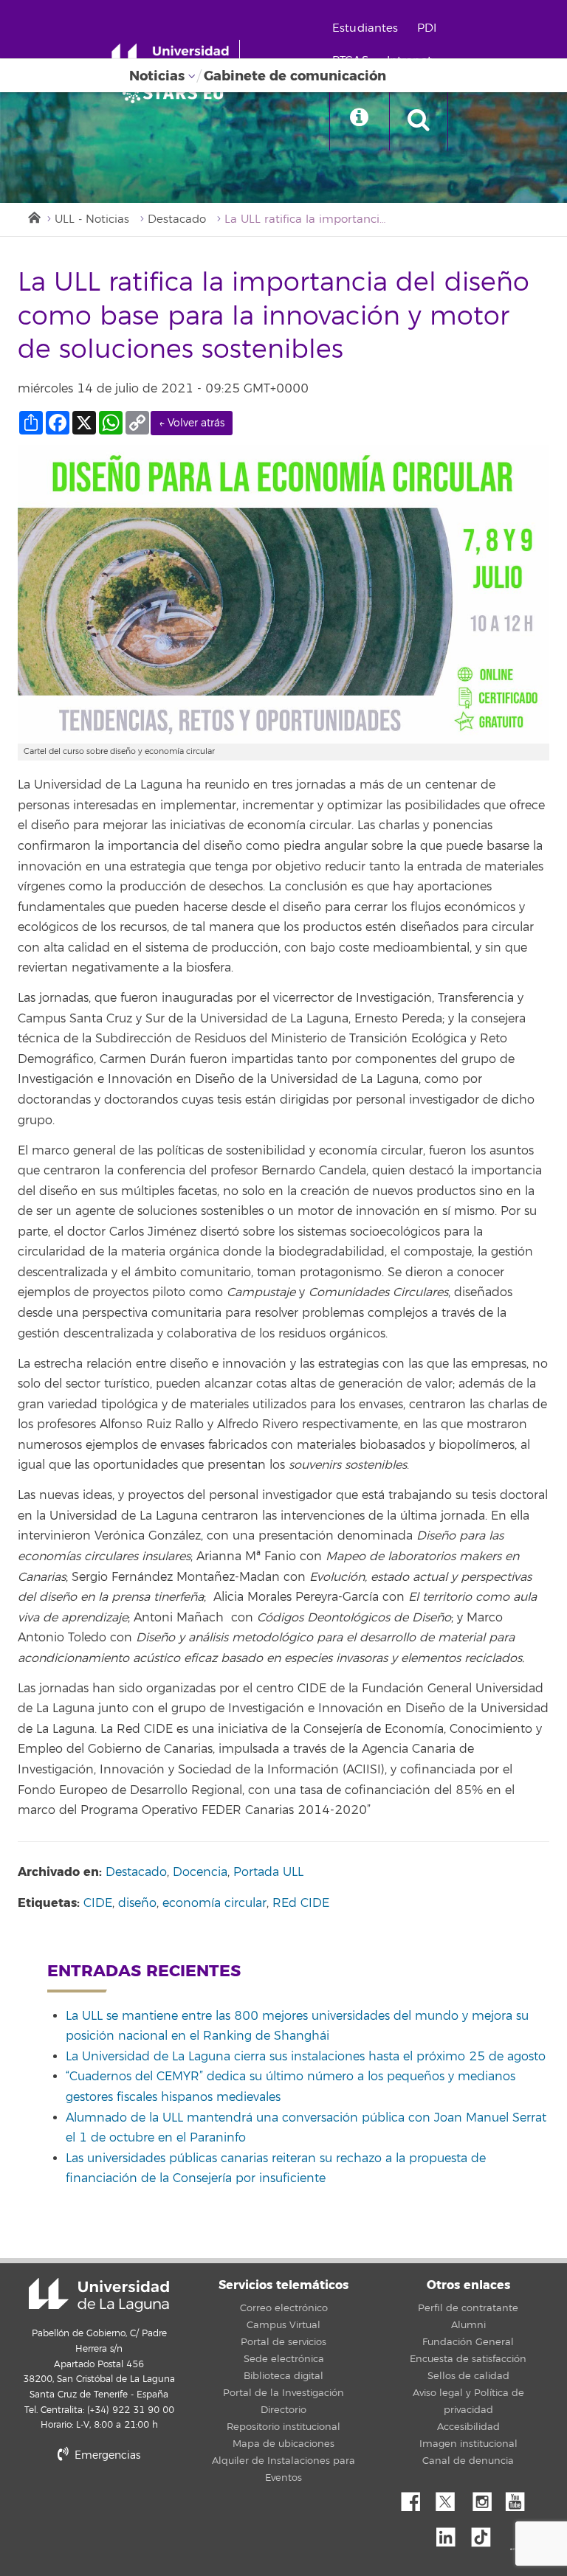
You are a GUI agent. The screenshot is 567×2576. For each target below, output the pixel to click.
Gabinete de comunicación (295, 76)
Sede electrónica (284, 2359)
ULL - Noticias (92, 219)
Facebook (416, 2498)
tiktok (486, 2533)
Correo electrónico (284, 2308)
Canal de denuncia (468, 2461)
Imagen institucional (468, 2444)
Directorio (283, 2410)
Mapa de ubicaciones (283, 2444)
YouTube (520, 2498)
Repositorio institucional (283, 2427)
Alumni (468, 2325)
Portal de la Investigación (283, 2393)
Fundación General (468, 2342)
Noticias (157, 76)
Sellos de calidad (468, 2376)
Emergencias (106, 2455)
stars (128, 2506)
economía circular (214, 1903)
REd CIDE (301, 1903)
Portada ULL (268, 1872)
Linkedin (451, 2533)
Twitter (451, 2498)
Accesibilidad (468, 2427)
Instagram (486, 2498)
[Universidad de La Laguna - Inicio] (175, 58)
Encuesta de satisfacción (468, 2359)
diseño (137, 1903)
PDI (427, 28)
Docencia (200, 1872)
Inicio (33, 216)
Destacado (177, 219)
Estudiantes (365, 28)
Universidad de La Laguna (99, 2295)
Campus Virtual (283, 2325)
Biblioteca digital (283, 2376)
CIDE (98, 1903)
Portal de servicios (283, 2342)
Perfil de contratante (468, 2308)
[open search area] (419, 121)
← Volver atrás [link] (192, 423)
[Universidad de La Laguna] (177, 93)
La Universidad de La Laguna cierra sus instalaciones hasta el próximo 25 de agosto (306, 2057)
